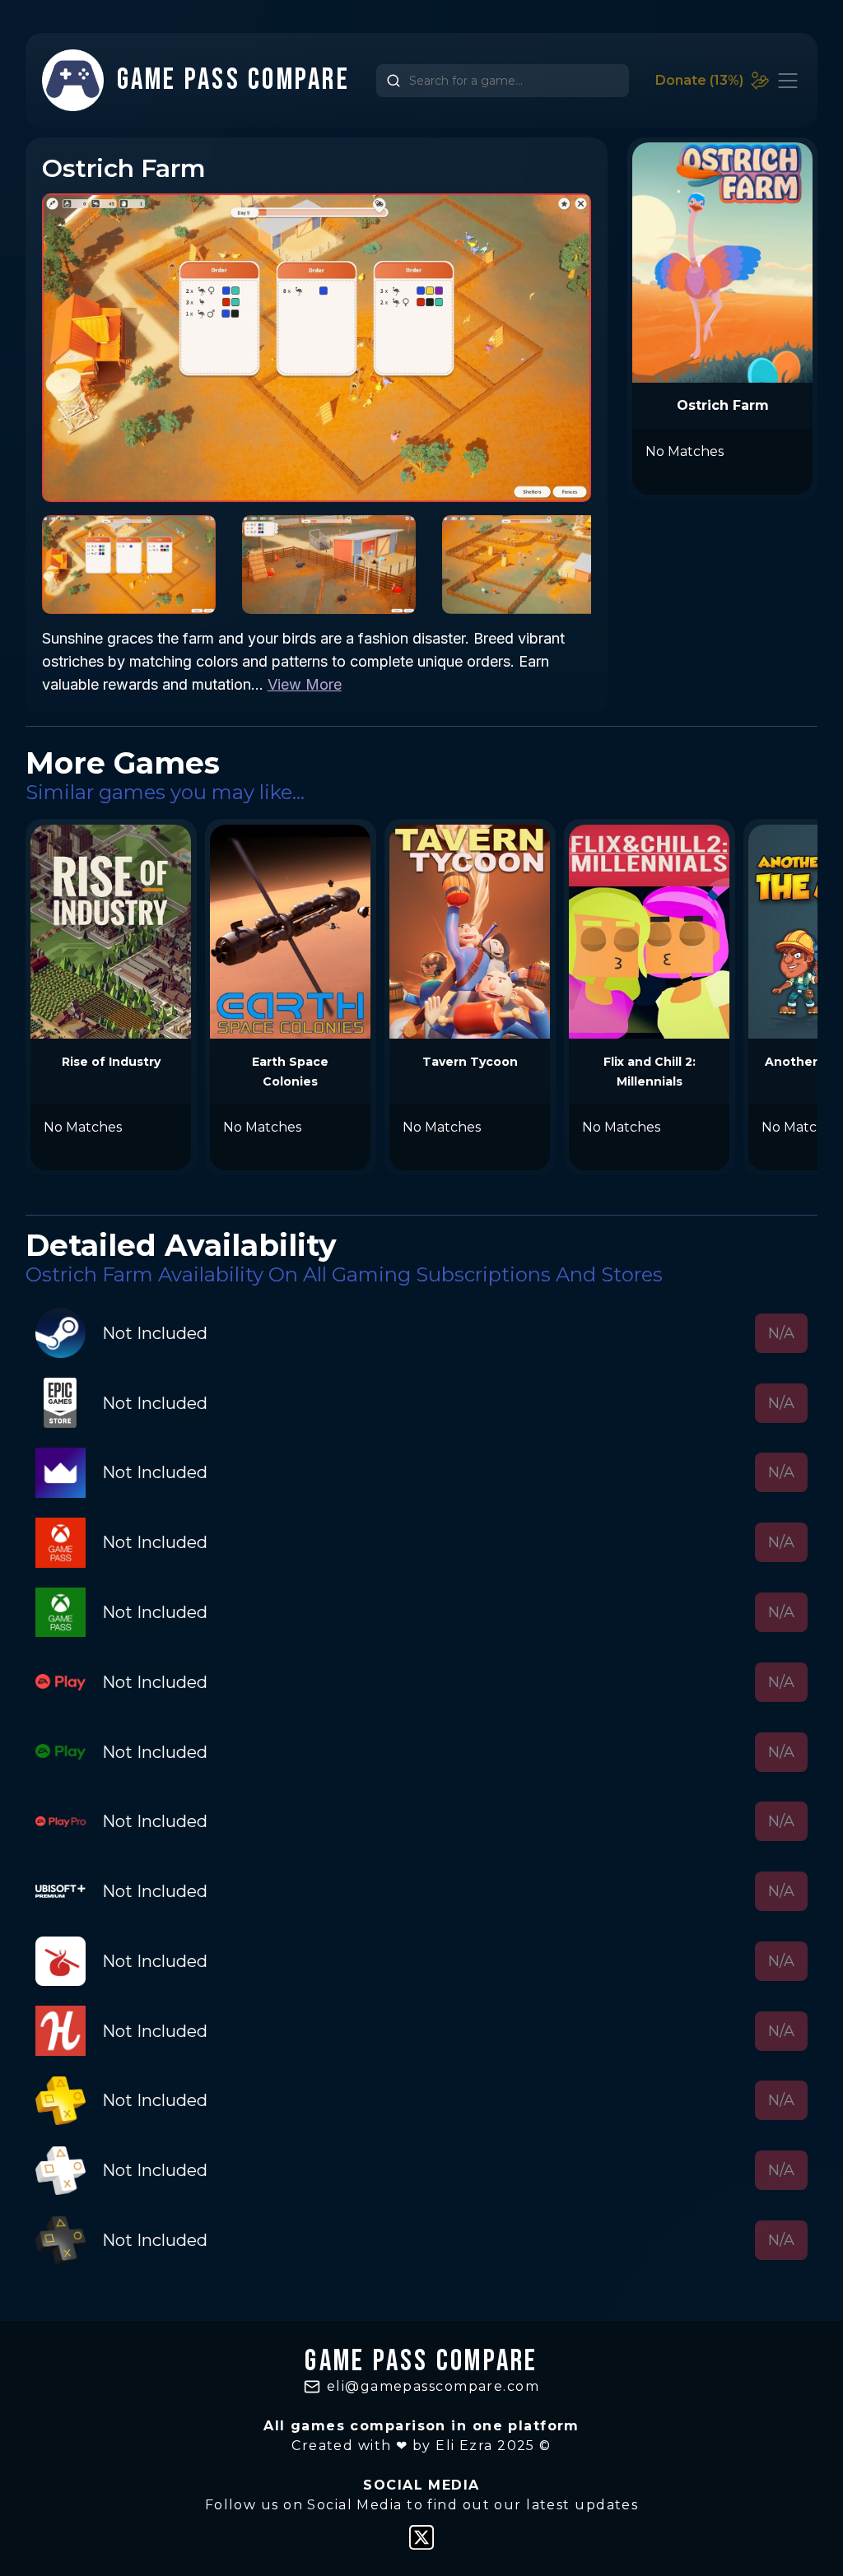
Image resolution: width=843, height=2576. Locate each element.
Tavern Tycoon (470, 1062)
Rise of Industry (111, 1062)
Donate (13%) (699, 80)
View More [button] (305, 684)
